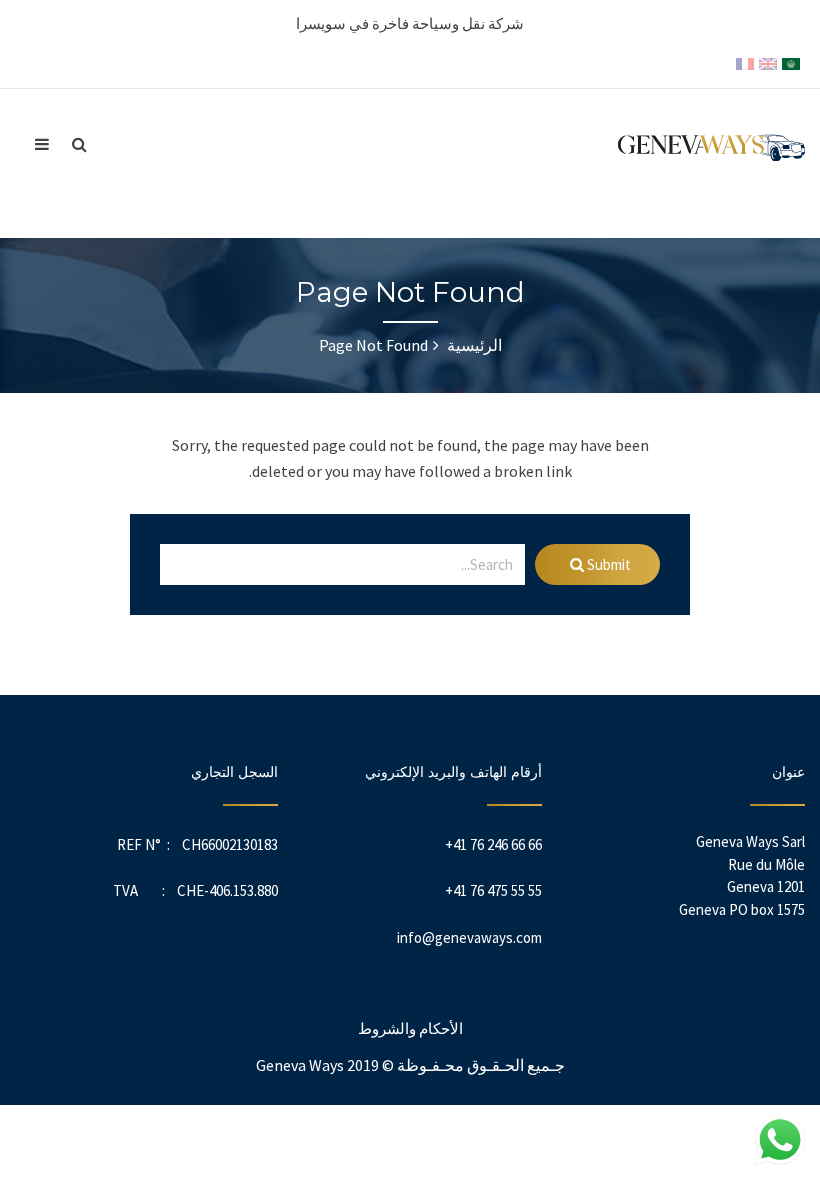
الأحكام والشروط (410, 1028)
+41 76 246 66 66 (493, 844)
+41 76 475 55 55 (493, 890)
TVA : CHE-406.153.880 (195, 890)
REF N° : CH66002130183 (197, 844)
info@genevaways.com (469, 937)
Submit (607, 564)
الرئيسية (473, 345)
